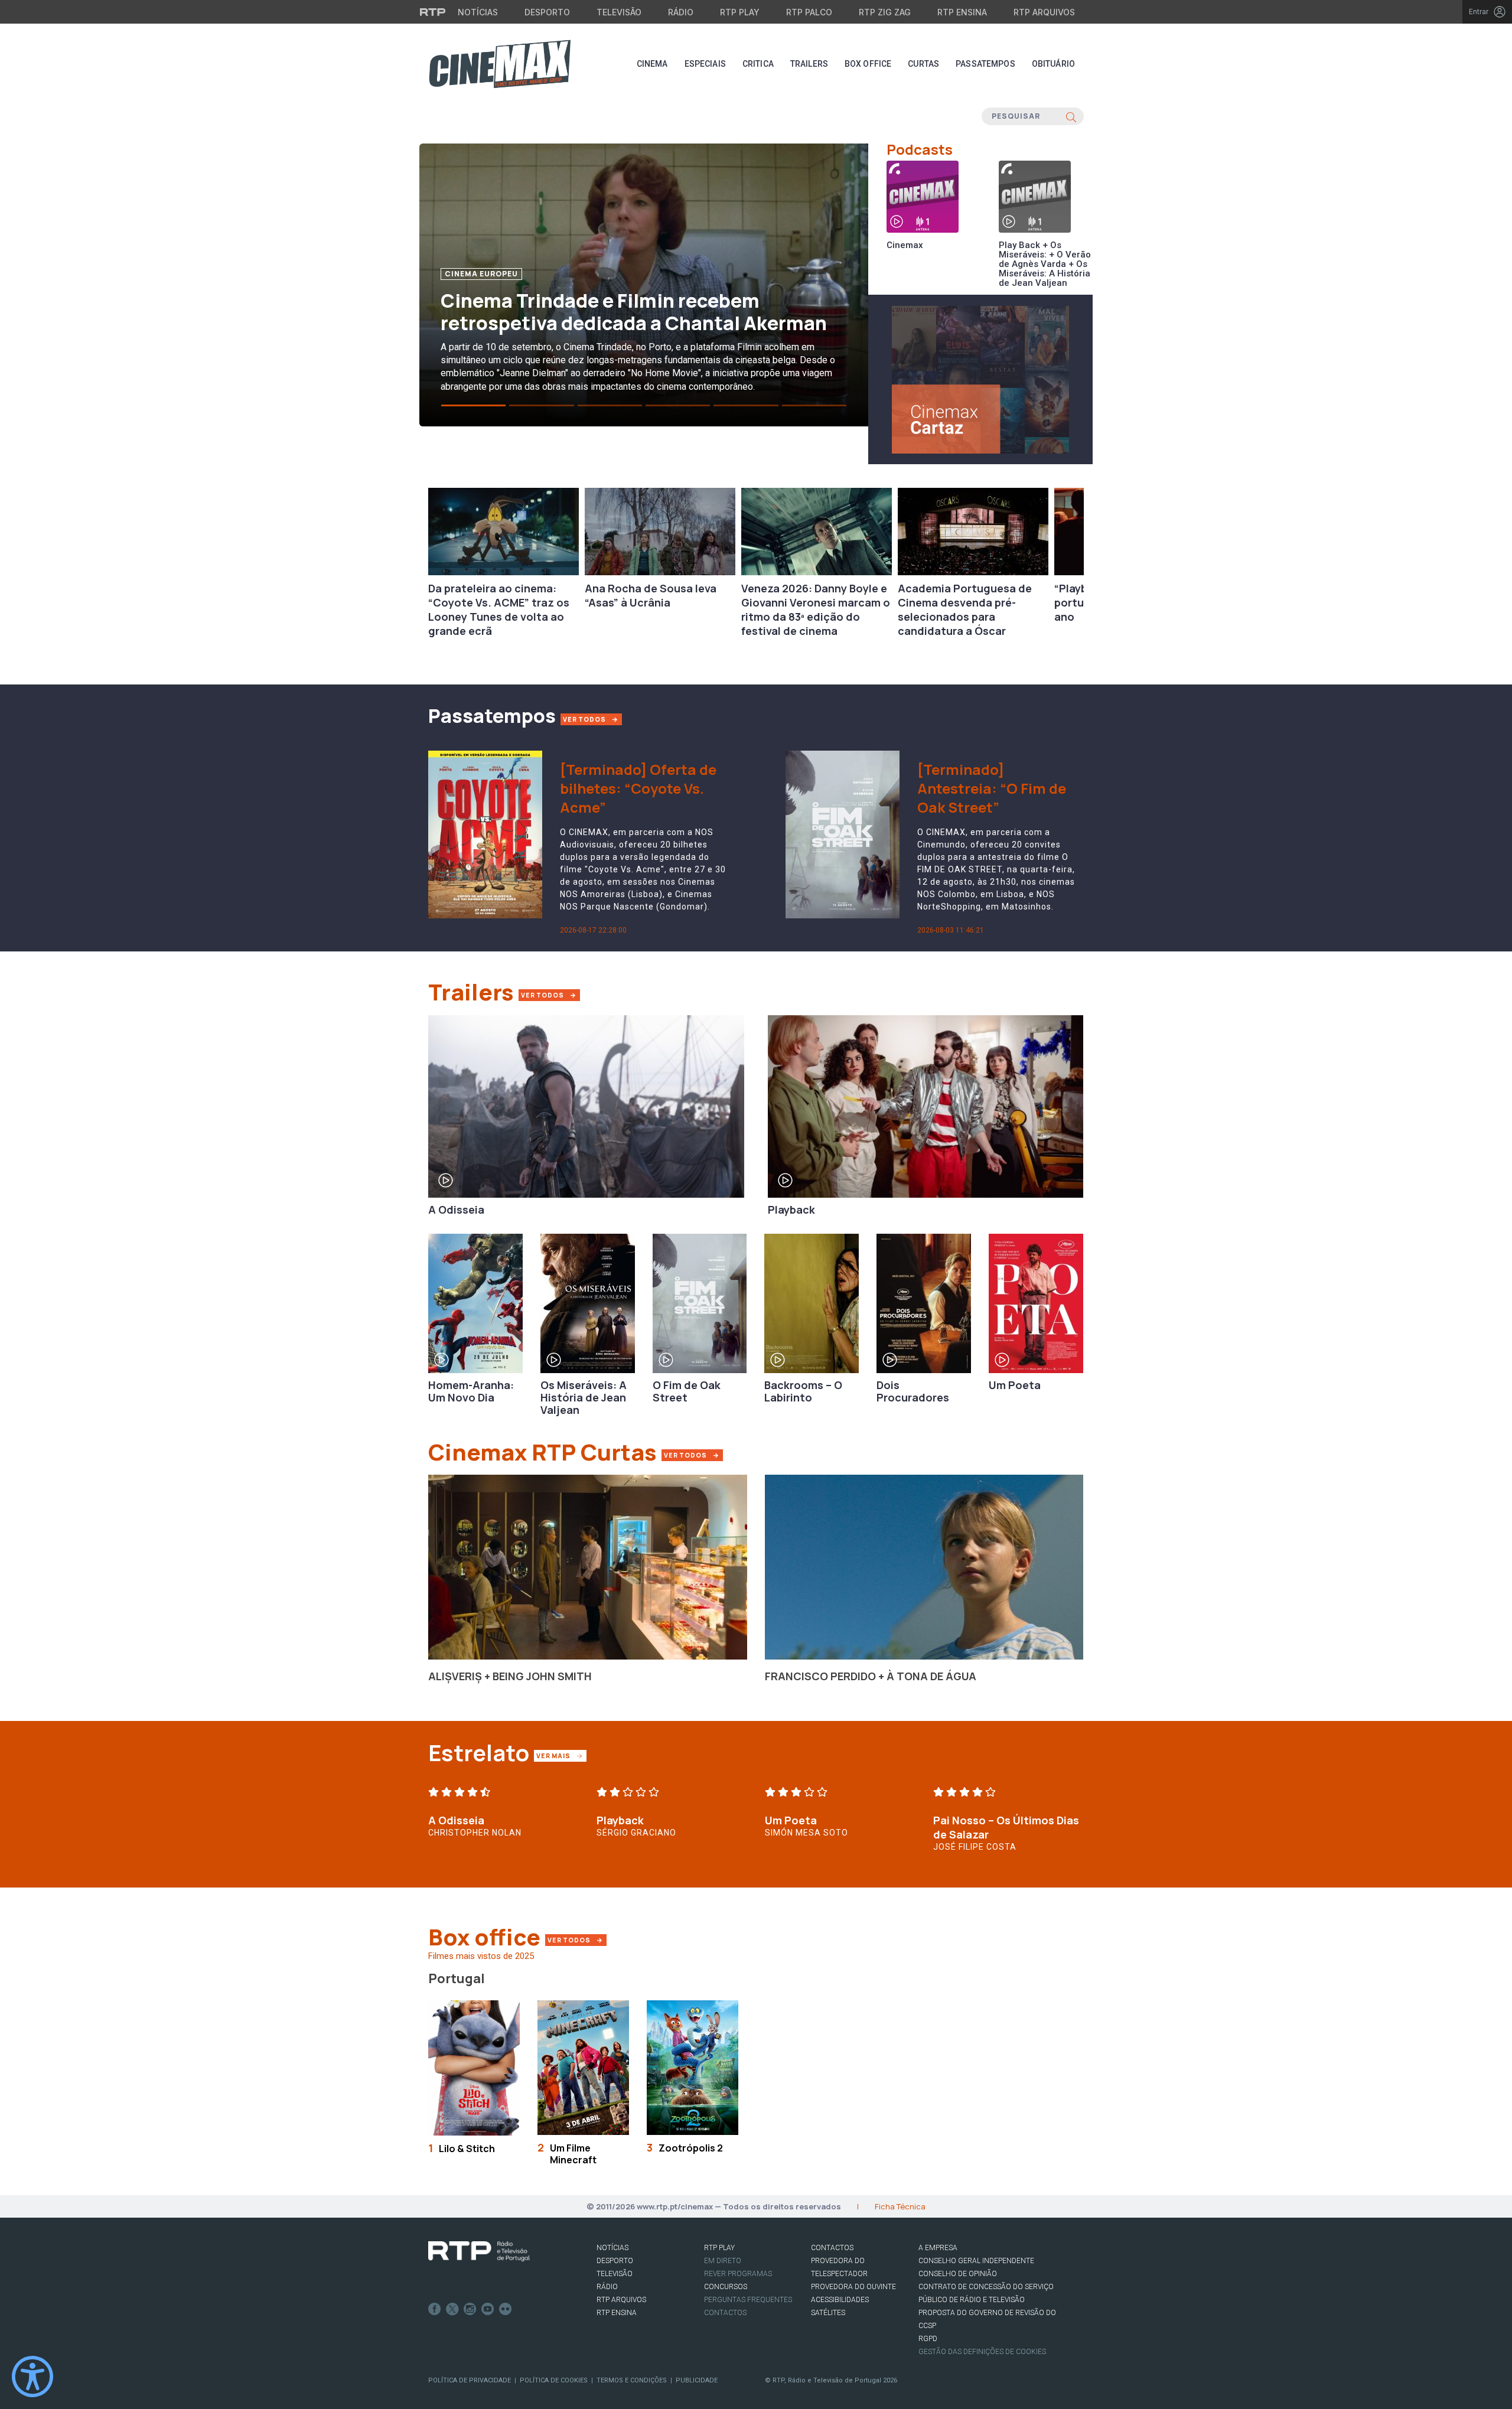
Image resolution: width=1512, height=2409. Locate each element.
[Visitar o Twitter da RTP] (452, 2309)
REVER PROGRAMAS (738, 2274)
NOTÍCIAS (612, 2248)
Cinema (652, 64)
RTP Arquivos (1044, 12)
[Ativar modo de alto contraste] (32, 2377)
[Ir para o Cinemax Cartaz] (980, 379)
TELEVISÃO (615, 2274)
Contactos (725, 2313)
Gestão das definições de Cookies (982, 2352)
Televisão (619, 12)
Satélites (828, 2313)
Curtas (923, 64)
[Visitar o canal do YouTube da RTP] (488, 2309)
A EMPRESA (938, 2248)
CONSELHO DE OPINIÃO (958, 2274)
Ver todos (693, 1455)
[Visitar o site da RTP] (433, 12)
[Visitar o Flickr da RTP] (506, 2309)
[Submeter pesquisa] (1071, 116)
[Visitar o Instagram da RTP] (470, 2309)
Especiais (705, 64)
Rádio (681, 12)
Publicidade (697, 2380)
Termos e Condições (632, 2380)
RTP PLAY (719, 2248)
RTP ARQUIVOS (621, 2300)
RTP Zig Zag (885, 12)
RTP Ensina (962, 12)
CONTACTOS (832, 2248)
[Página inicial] (500, 64)
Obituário (1053, 64)
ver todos (585, 719)
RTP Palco (809, 12)
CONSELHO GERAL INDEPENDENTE (976, 2261)
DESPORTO (615, 2261)
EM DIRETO (723, 2261)
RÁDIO (607, 2287)
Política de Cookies (554, 2380)
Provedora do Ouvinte (853, 2287)
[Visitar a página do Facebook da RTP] (435, 2309)
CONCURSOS (726, 2287)
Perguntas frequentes (748, 2300)
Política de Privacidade (470, 2380)
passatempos (985, 64)
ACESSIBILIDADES (840, 2300)
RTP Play (740, 12)
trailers (809, 64)
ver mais (561, 1756)
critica (758, 64)
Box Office (868, 64)
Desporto (547, 12)
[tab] (473, 405)
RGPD (928, 2339)
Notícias (478, 12)
